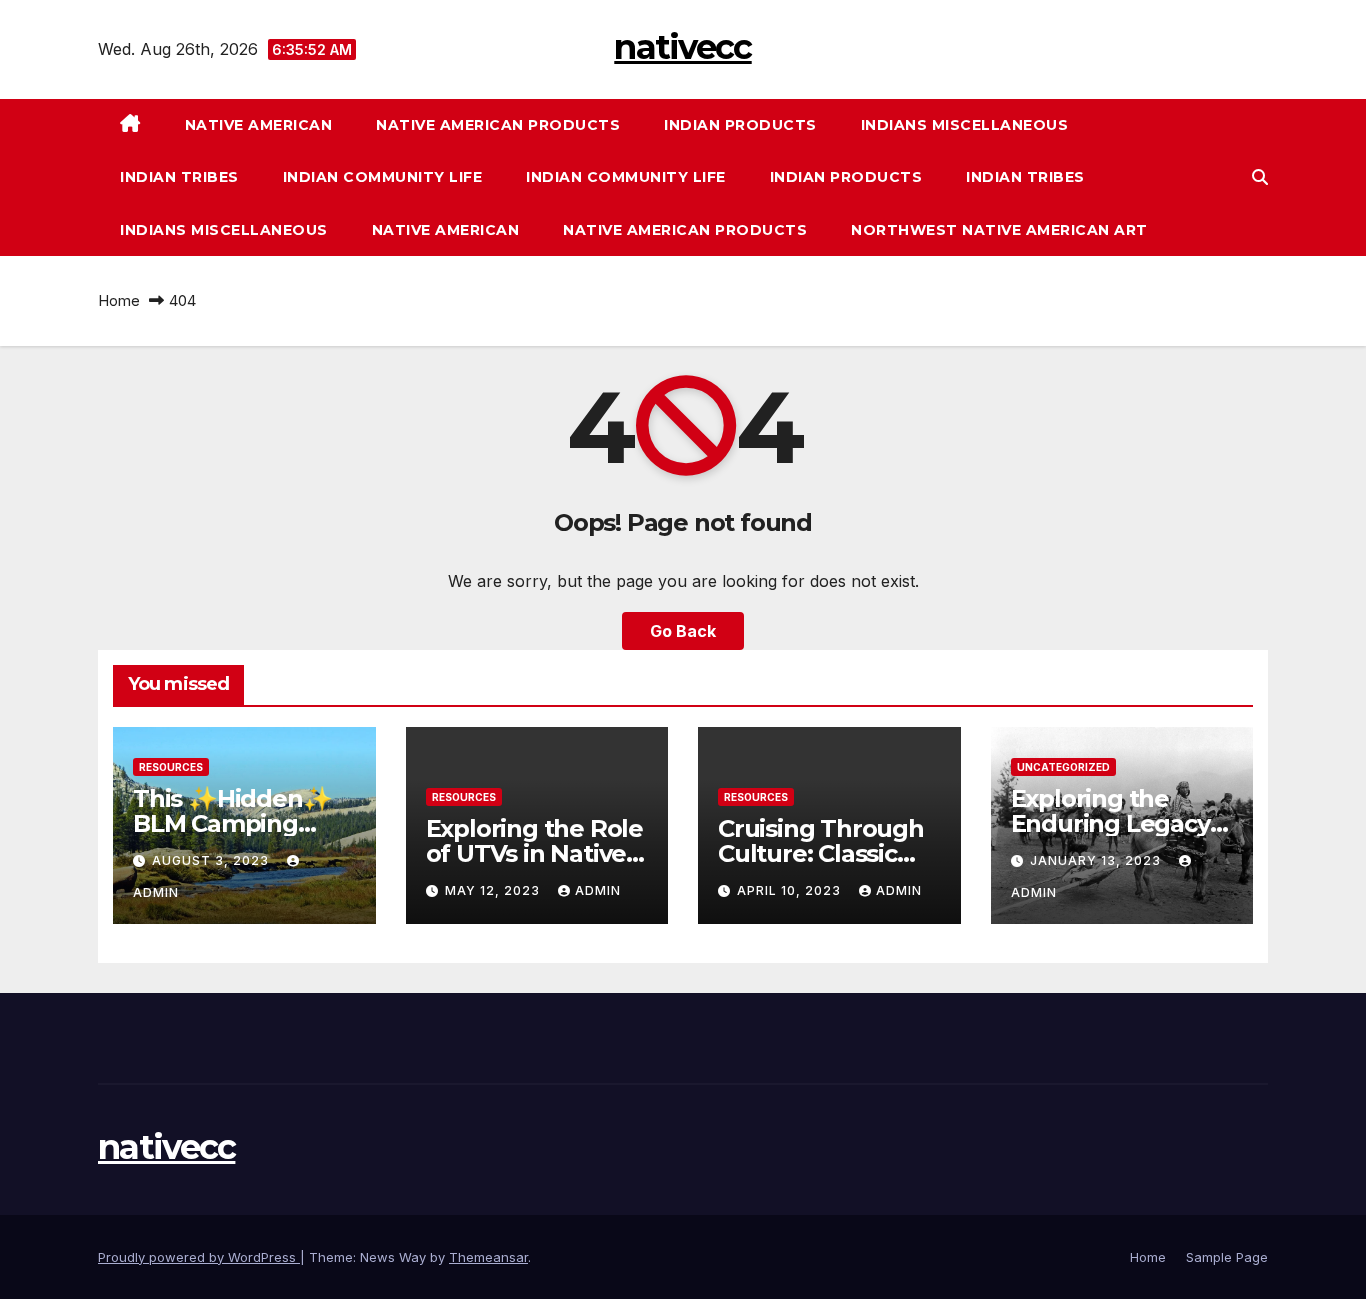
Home (119, 300)
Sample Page (1227, 1257)
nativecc (682, 47)
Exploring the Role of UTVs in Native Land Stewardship (534, 853)
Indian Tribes (179, 177)
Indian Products (740, 125)
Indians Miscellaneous (965, 125)
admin (598, 890)
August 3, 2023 (212, 860)
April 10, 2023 (791, 890)
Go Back (683, 631)
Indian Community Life (383, 177)
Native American (259, 125)
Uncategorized (1063, 767)
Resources (171, 767)
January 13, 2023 (1097, 860)
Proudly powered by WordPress (199, 1257)
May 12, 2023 (494, 890)
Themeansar (488, 1257)
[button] (1260, 177)
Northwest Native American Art (999, 230)
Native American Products (498, 125)
